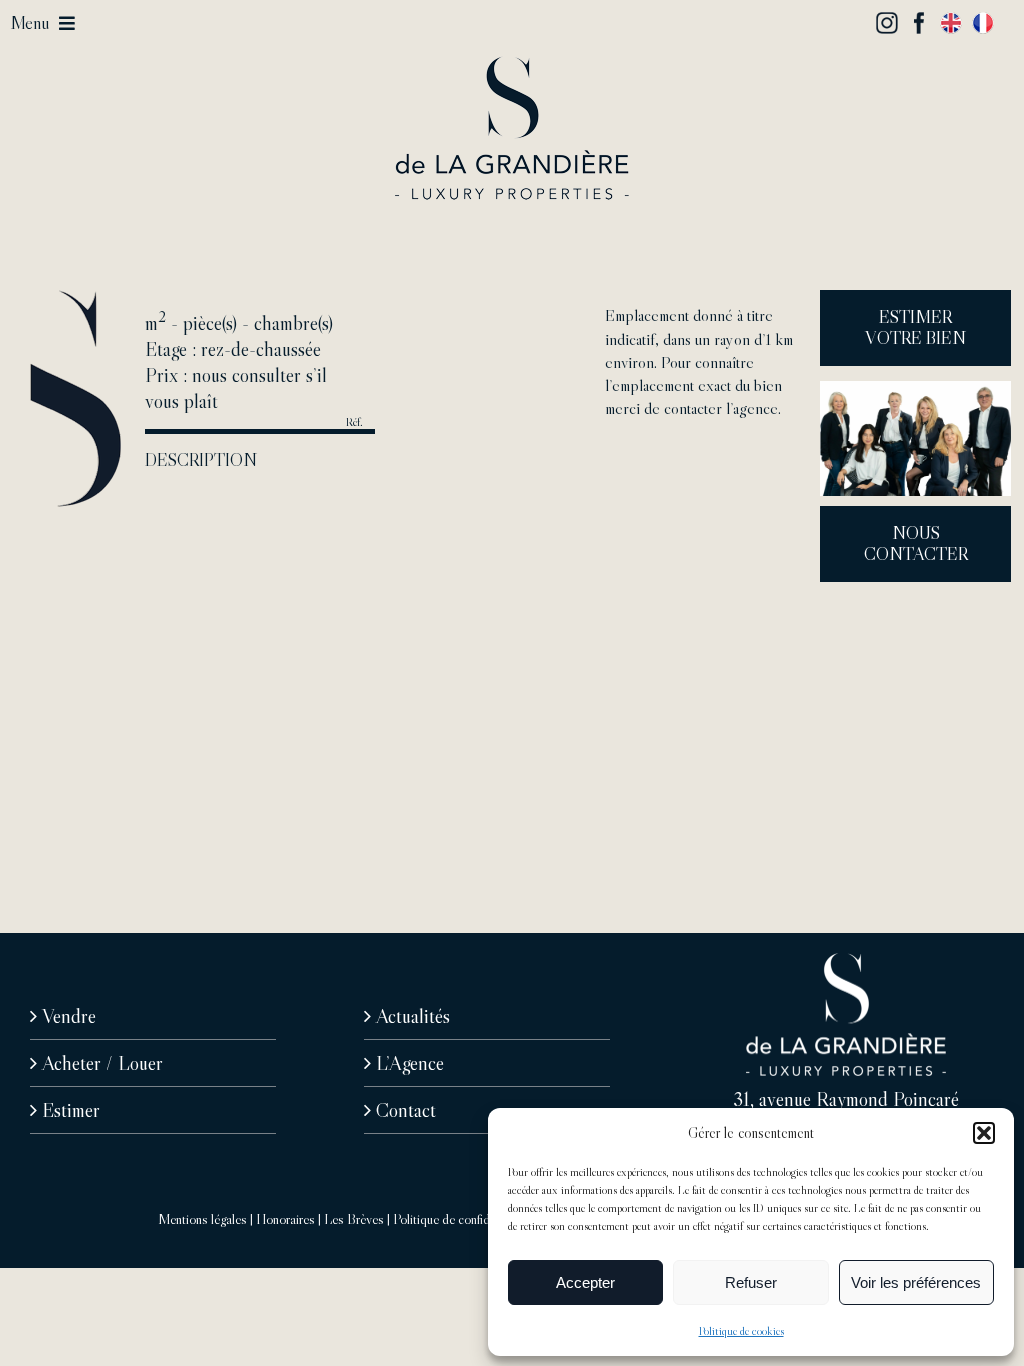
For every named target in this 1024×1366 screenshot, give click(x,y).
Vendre (69, 1016)
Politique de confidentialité (462, 1219)
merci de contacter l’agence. (693, 408)
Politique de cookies (741, 1330)
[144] (512, 66)
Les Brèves (354, 1219)
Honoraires (285, 1219)
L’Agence (410, 1063)
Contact (406, 1110)
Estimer (71, 1110)
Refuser (751, 1282)
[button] (984, 1133)
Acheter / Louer (102, 1063)
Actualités (413, 1016)
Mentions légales (202, 1219)
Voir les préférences (916, 1282)
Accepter (585, 1282)
